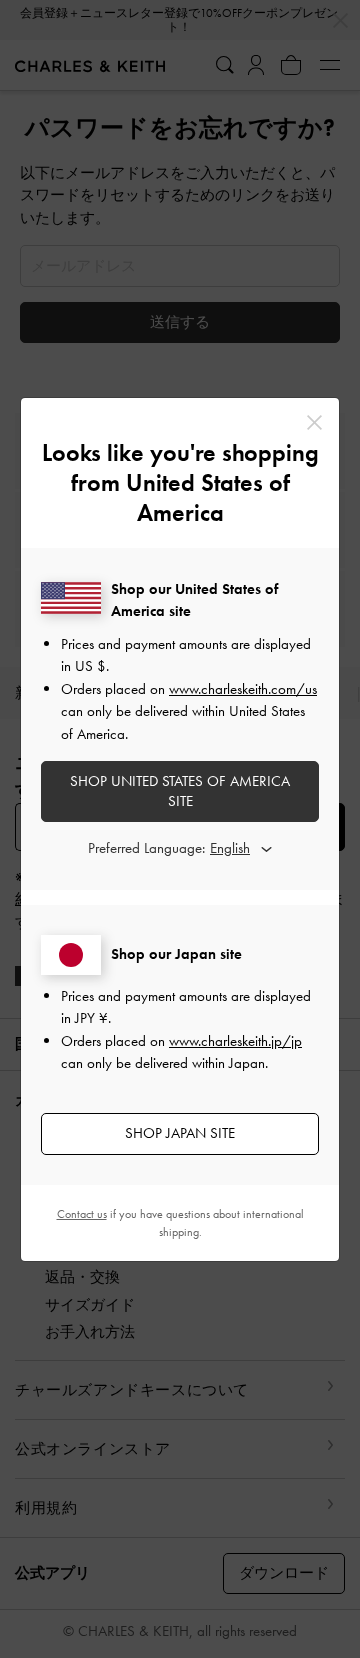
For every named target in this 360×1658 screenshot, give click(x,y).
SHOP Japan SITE (180, 1133)
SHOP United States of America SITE (180, 791)
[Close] (314, 422)
